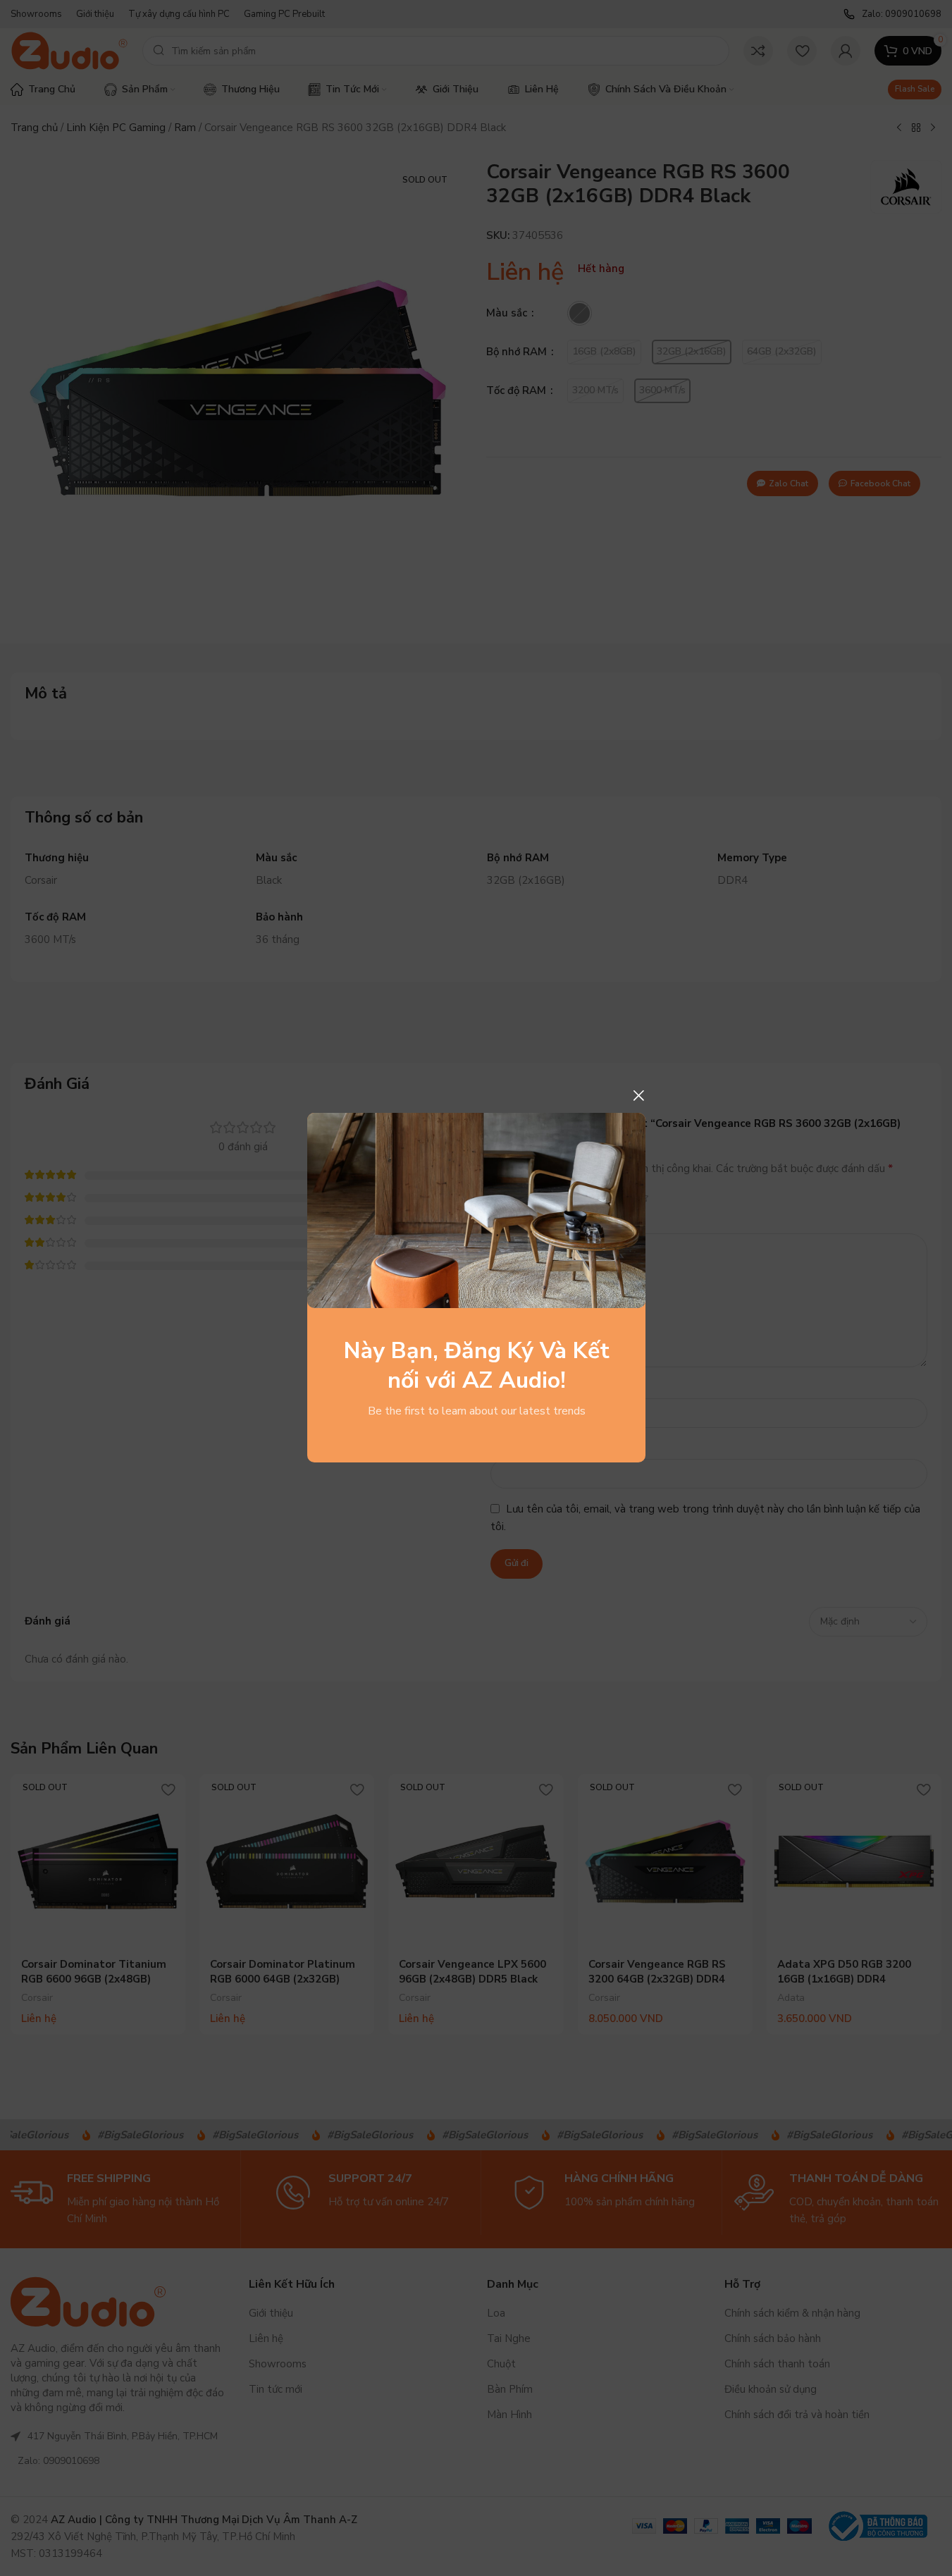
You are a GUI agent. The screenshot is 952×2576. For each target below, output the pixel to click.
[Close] (638, 1095)
